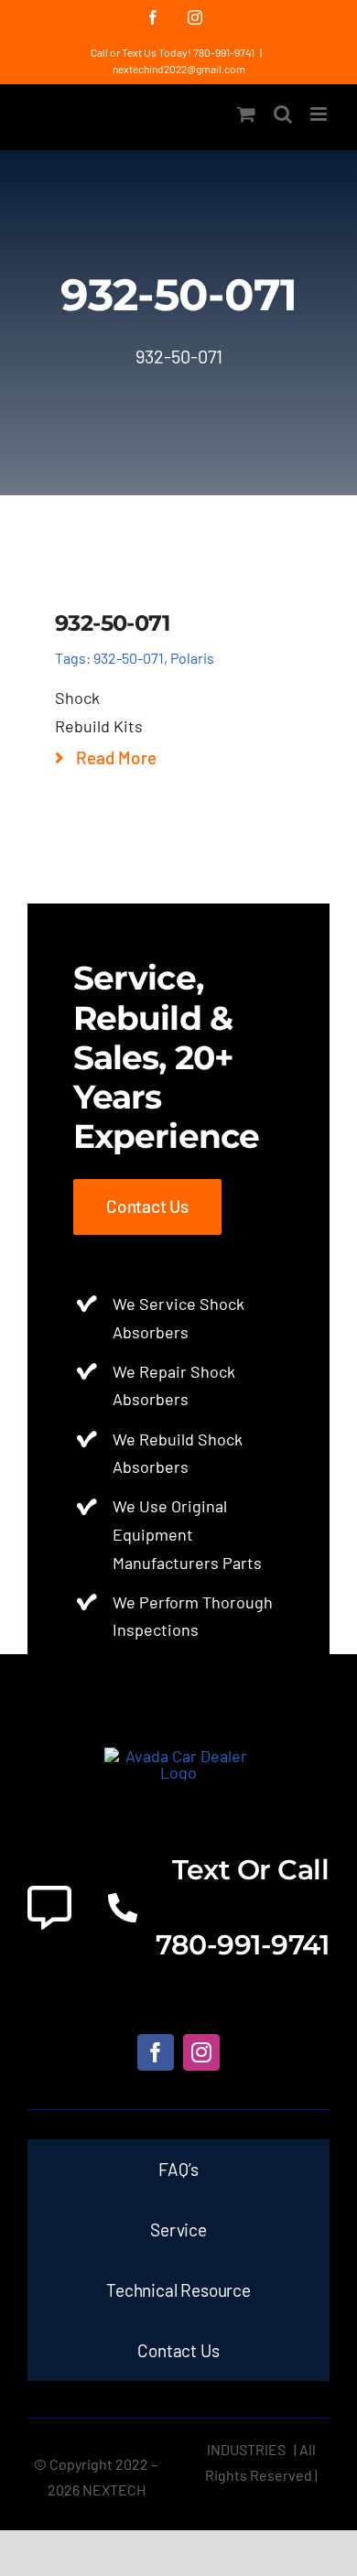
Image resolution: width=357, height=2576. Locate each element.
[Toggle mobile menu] (320, 114)
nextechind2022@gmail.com (179, 69)
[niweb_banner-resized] (179, 1756)
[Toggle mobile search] (283, 114)
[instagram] (201, 2052)
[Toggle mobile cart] (246, 114)
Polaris (192, 658)
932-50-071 (129, 658)
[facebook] (156, 2052)
